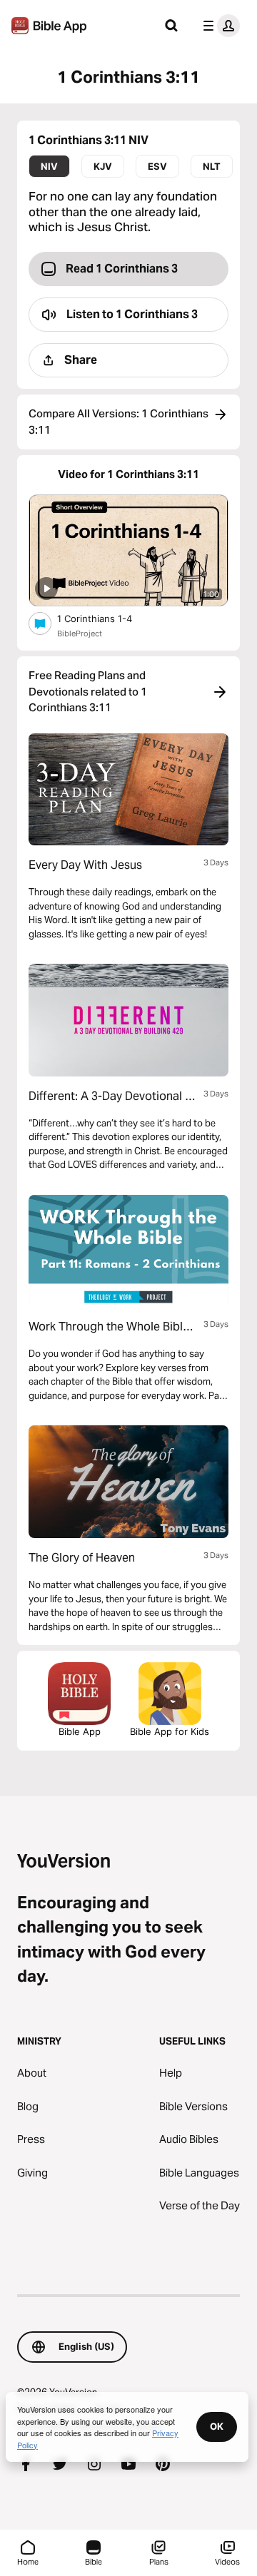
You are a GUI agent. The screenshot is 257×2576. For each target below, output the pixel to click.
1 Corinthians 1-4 (106, 618)
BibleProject (80, 633)
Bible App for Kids (170, 1731)
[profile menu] (218, 26)
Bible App (80, 1731)
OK (217, 2426)
